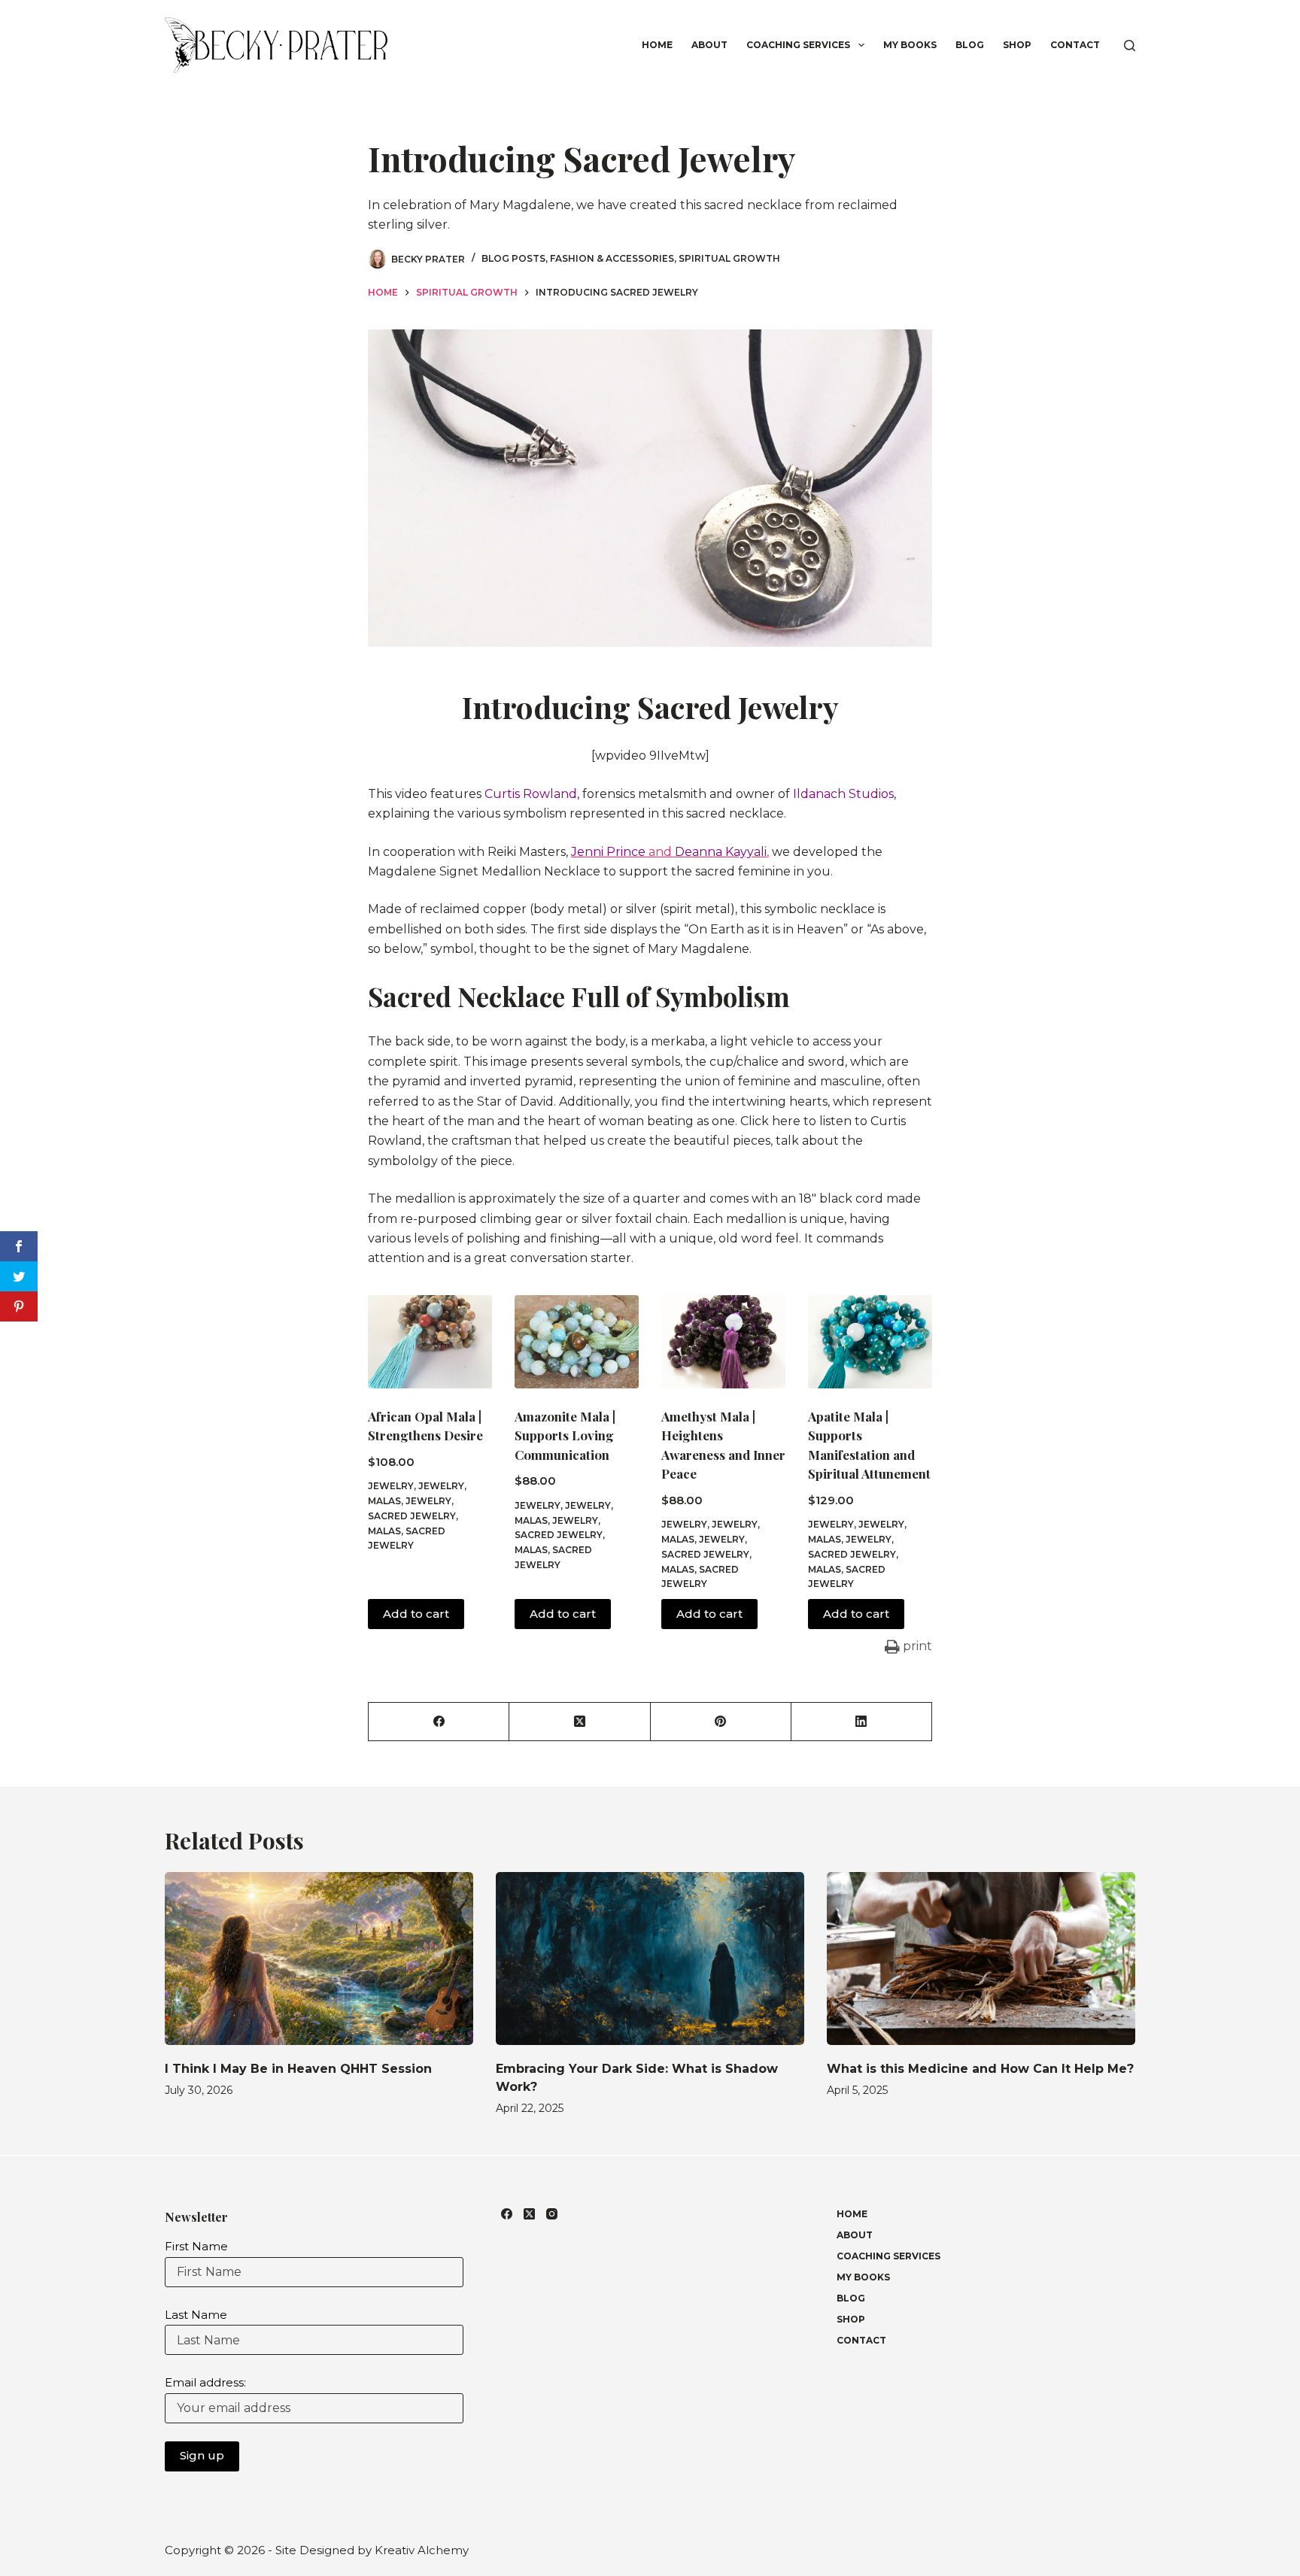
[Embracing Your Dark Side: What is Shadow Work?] (650, 1959)
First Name (196, 2246)
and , (670, 852)
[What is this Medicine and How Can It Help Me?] (981, 1959)
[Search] (1130, 46)
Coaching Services (798, 45)
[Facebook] (439, 1722)
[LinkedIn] (862, 1722)
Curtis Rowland (531, 794)
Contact (1075, 45)
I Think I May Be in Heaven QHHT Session (298, 2069)
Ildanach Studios (843, 794)
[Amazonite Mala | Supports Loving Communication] (577, 1342)
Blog (970, 45)
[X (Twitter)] (580, 1722)
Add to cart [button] (416, 1614)
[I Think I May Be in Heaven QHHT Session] (319, 1959)
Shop (1017, 45)
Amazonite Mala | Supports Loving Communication (565, 1435)
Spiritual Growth (729, 258)
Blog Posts (513, 258)
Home (657, 45)
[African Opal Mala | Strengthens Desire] (430, 1342)
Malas (384, 1531)
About (709, 45)
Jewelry (391, 1486)
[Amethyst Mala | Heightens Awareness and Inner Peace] (723, 1342)
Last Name (196, 2315)
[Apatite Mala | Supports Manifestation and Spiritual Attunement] (870, 1342)
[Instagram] (552, 2214)
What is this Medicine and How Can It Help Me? (980, 2069)
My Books (910, 45)
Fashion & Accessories (612, 258)
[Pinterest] (721, 1722)
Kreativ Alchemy (422, 2550)
